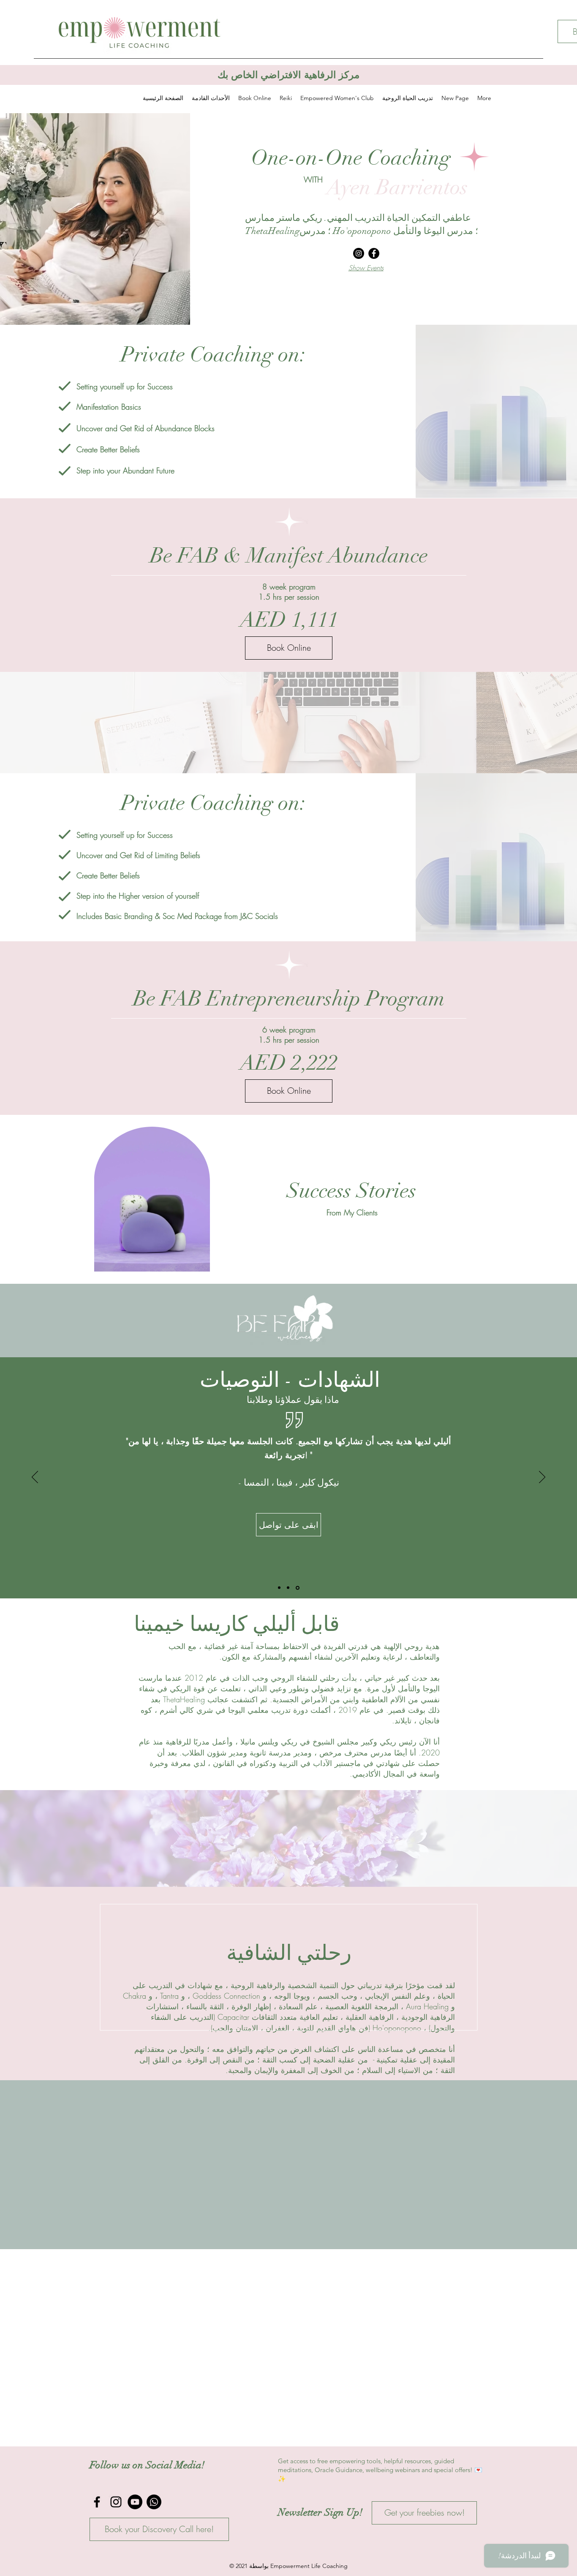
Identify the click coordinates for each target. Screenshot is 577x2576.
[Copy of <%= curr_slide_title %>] (298, 1588)
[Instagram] (359, 253)
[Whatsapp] (154, 2502)
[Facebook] (374, 253)
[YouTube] (135, 2502)
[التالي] (529, 1321)
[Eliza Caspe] (279, 1588)
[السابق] (48, 1321)
